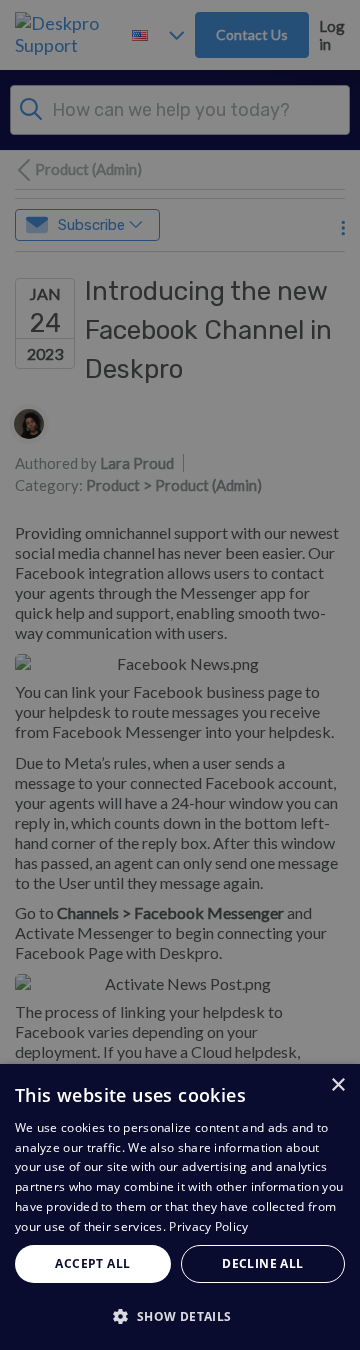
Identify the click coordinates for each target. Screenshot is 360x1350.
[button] (180, 1315)
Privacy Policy (208, 1226)
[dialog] (180, 1207)
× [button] (337, 1085)
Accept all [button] (92, 1263)
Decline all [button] (262, 1263)
